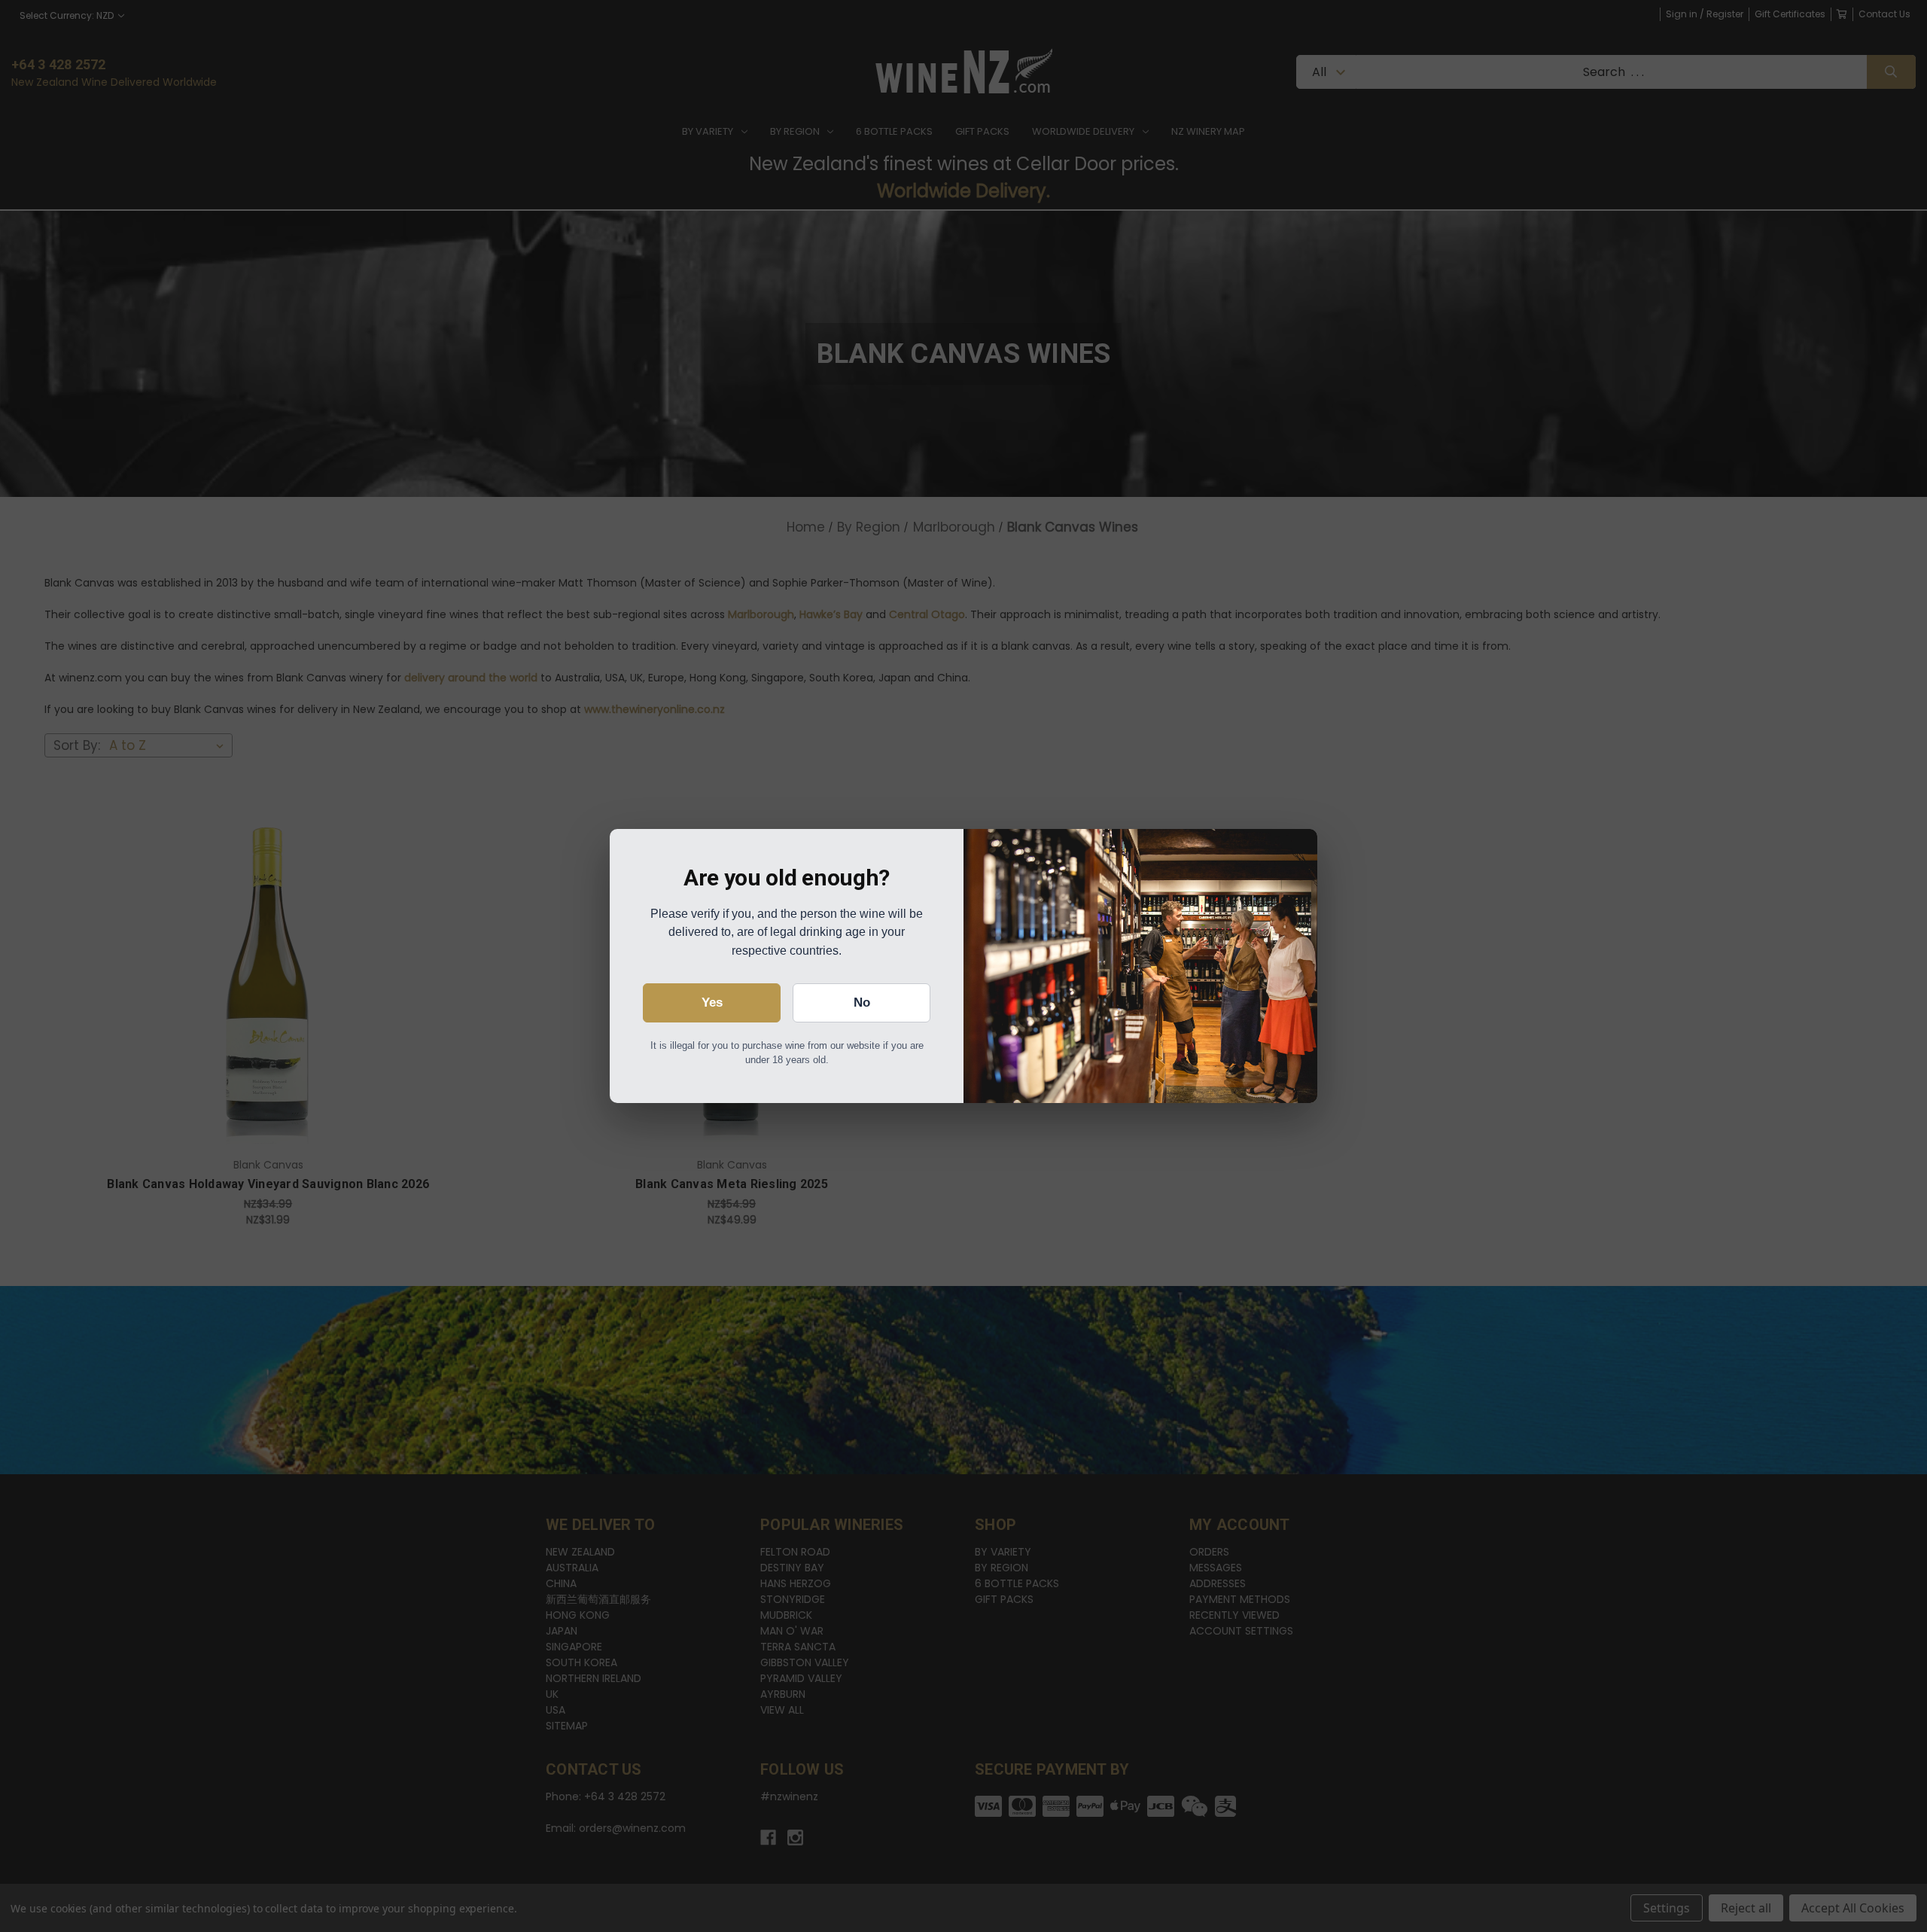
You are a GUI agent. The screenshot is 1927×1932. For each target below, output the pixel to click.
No (862, 1003)
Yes (712, 1003)
